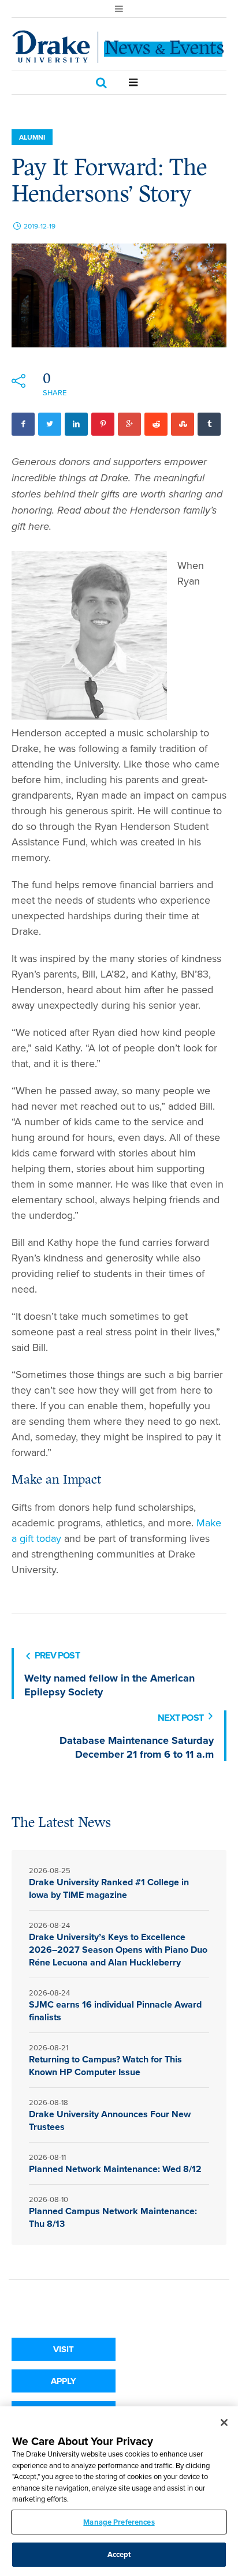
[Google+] (129, 424)
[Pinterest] (103, 424)
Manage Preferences (119, 2522)
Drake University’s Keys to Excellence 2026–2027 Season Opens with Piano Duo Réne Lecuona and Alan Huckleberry (118, 1950)
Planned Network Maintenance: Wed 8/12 (115, 2169)
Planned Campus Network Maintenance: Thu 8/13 (113, 2217)
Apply (64, 2381)
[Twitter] (50, 424)
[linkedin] (76, 424)
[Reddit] (156, 424)
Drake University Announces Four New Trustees (110, 2120)
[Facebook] (23, 424)
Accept (119, 2554)
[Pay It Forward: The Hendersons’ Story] (119, 295)
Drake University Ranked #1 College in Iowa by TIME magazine (109, 1888)
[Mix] (183, 424)
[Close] (224, 2423)
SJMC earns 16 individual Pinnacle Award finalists (115, 2011)
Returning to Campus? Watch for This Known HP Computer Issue (105, 2066)
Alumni (32, 137)
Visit (64, 2349)
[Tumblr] (209, 424)
